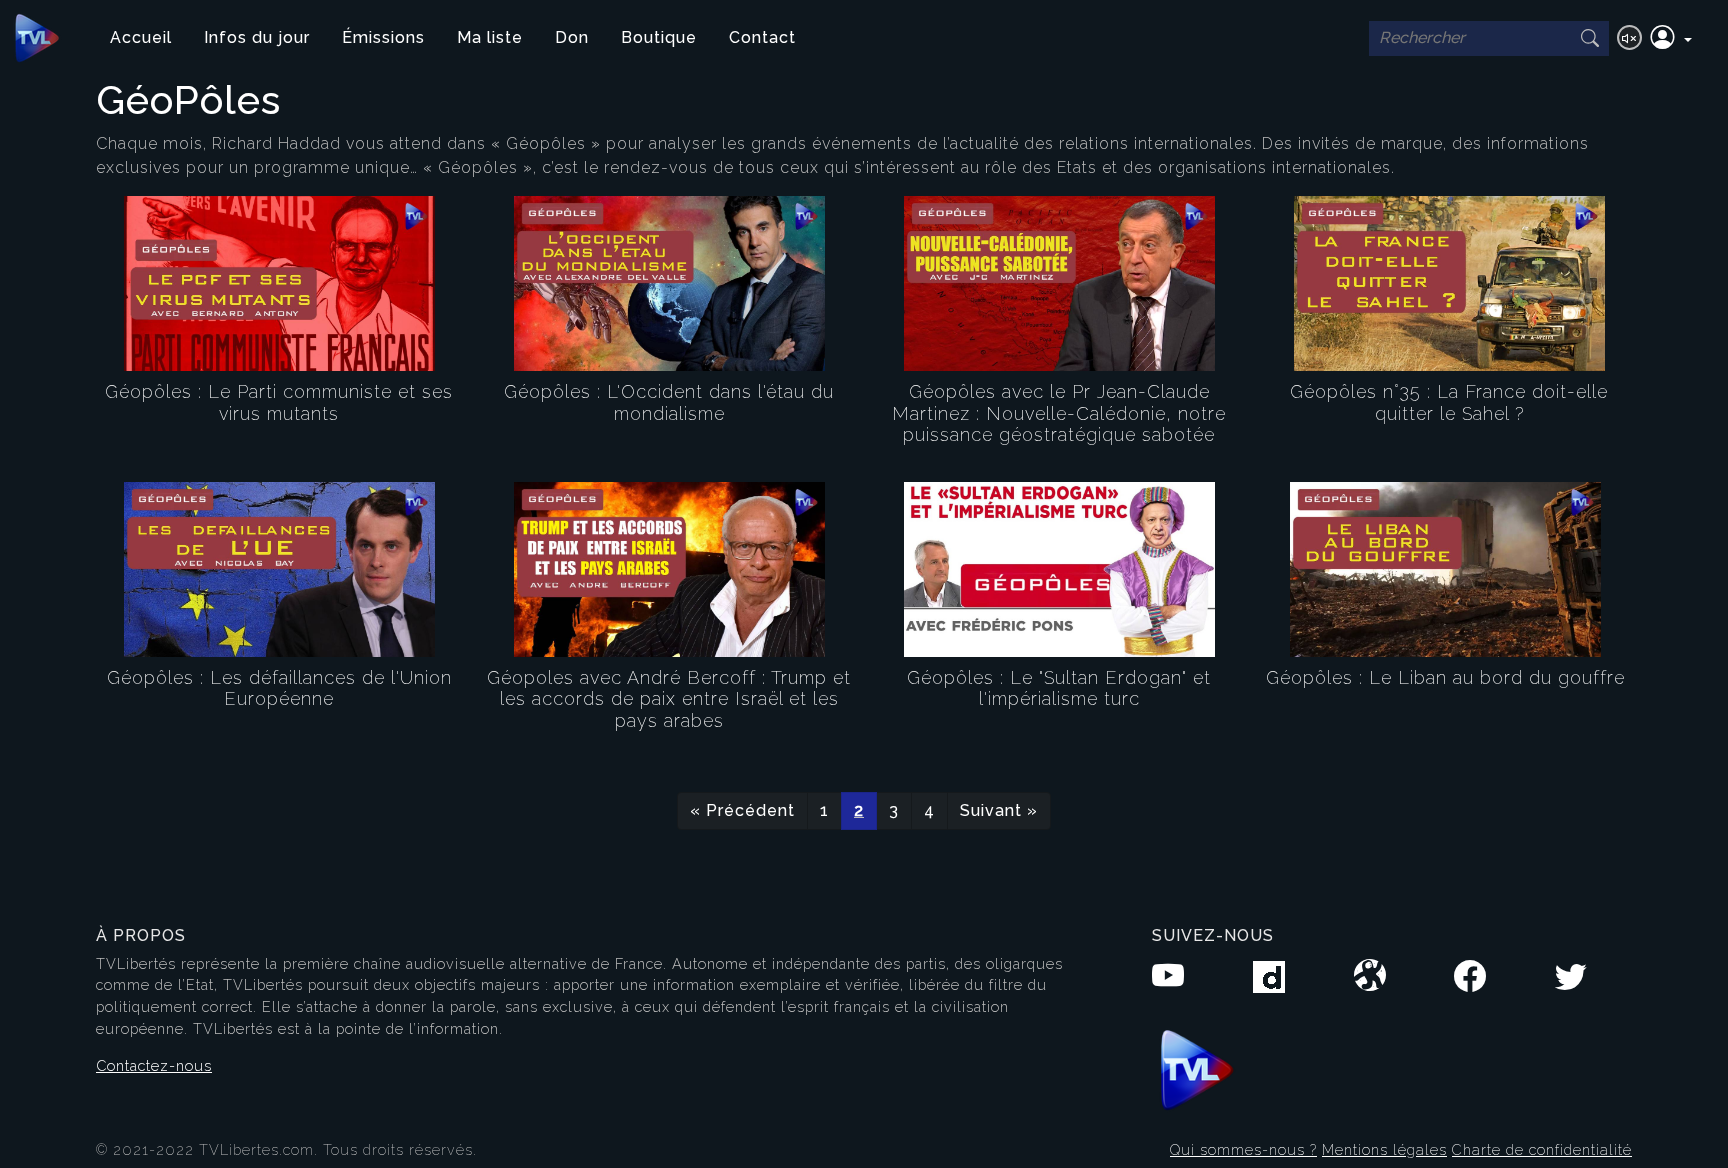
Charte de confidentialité (1542, 1149)
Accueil (141, 37)
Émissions (383, 37)
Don (572, 37)
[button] (1671, 38)
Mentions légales (1384, 1149)
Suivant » (999, 810)
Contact (762, 37)
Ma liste (490, 37)
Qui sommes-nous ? (1243, 1149)
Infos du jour (257, 37)
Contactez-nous (154, 1065)
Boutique (659, 37)
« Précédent (742, 810)
